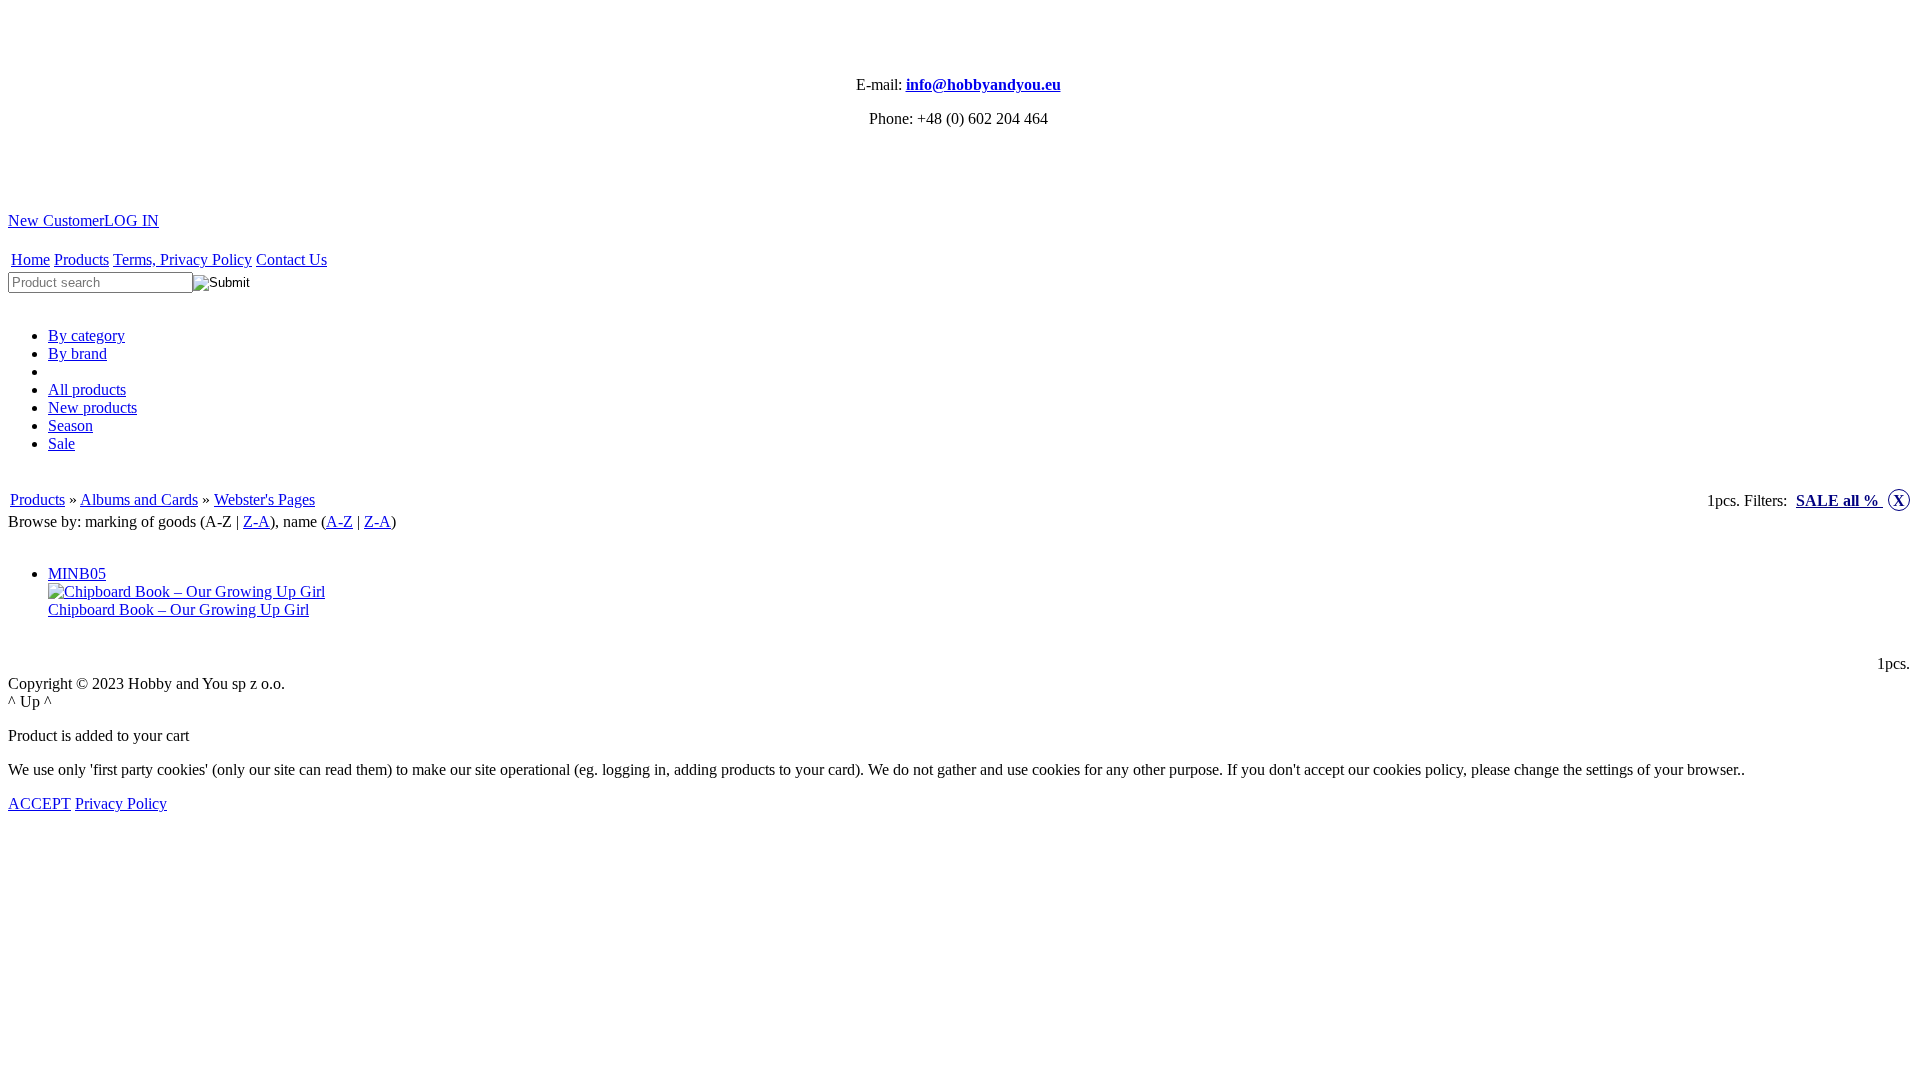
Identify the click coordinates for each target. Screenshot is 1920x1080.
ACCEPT (39, 803)
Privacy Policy (121, 803)
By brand (77, 353)
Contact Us (291, 259)
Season (70, 425)
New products (92, 407)
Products (81, 259)
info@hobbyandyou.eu (983, 84)
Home (30, 259)
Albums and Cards (139, 499)
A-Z (339, 521)
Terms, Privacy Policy (182, 259)
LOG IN (131, 220)
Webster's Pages (264, 499)
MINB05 (77, 573)
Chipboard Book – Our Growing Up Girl (178, 609)
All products (87, 389)
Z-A (256, 521)
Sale (61, 443)
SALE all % (1850, 500)
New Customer (56, 220)
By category (86, 335)
